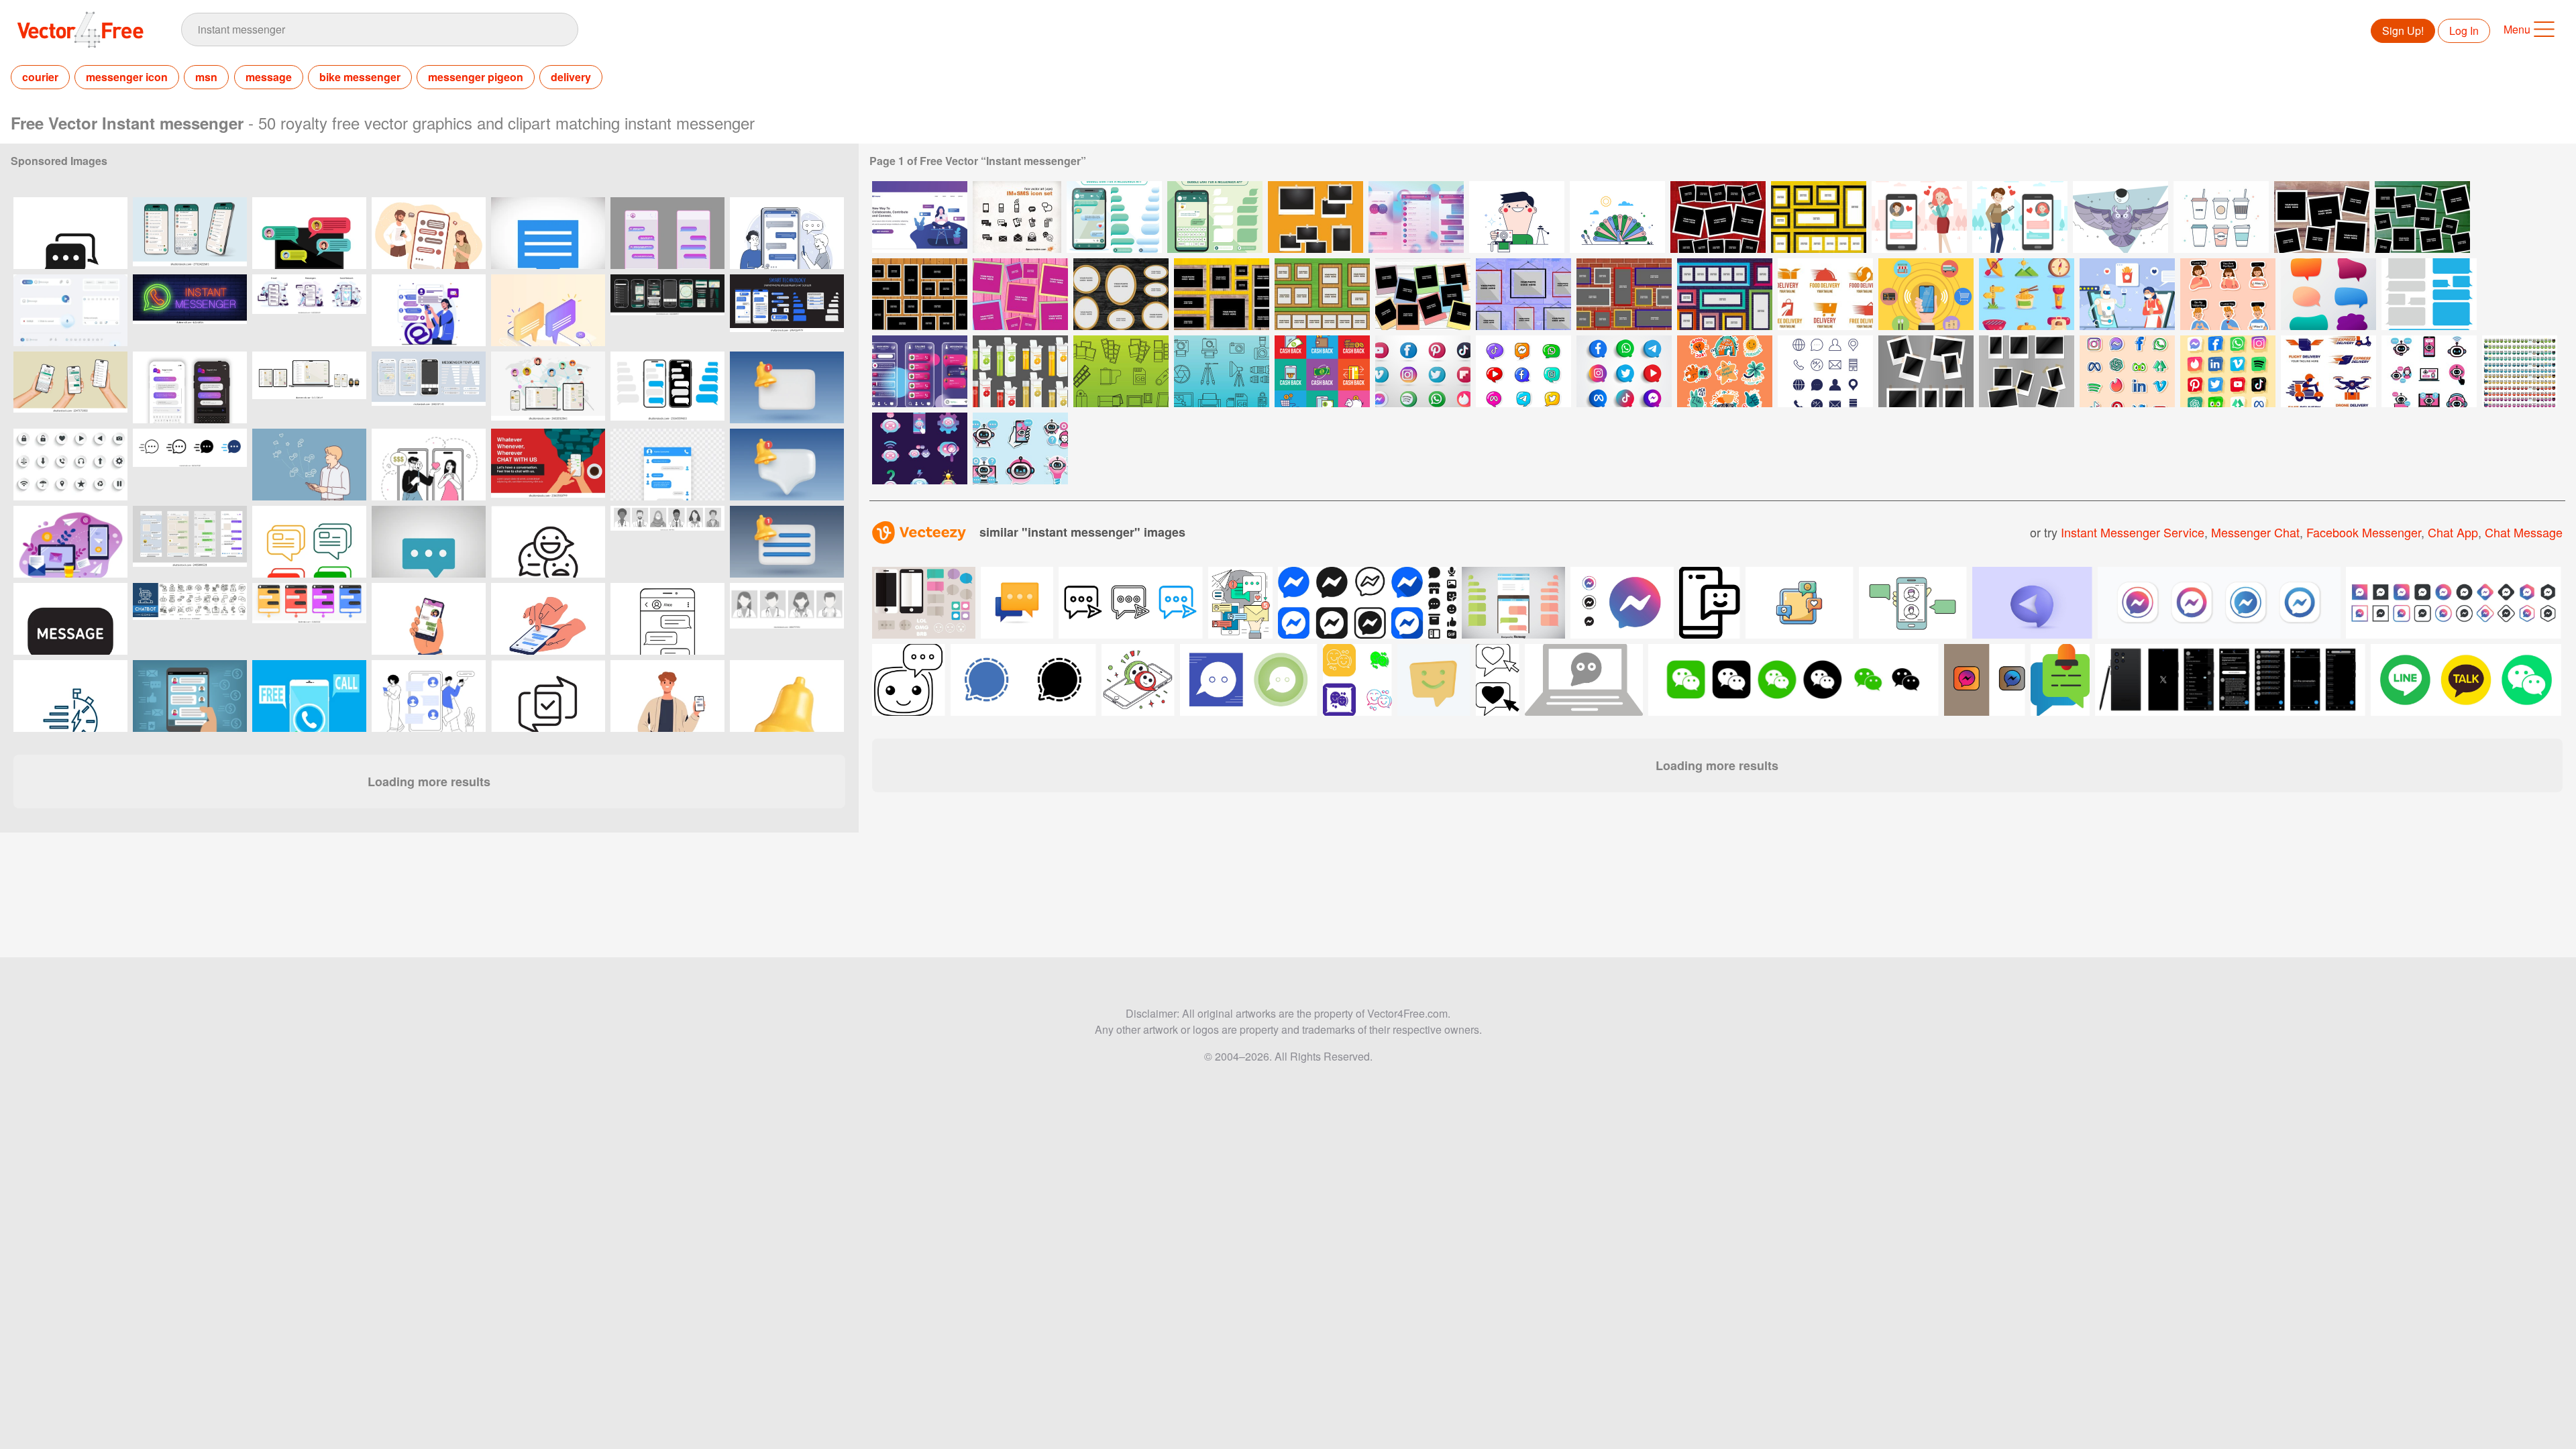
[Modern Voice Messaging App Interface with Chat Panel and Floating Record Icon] (70, 310)
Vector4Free (81, 30)
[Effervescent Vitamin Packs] (1020, 371)
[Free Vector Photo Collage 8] (1423, 294)
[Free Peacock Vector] (1617, 217)
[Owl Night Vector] (2121, 217)
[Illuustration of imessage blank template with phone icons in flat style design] (1513, 603)
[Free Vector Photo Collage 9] (1523, 294)
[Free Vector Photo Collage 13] (1725, 294)
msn (206, 77)
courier (40, 77)
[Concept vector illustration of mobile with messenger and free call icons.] (309, 696)
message (269, 77)
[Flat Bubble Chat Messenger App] (1215, 217)
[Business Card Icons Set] (1825, 371)
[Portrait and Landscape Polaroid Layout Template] (1926, 371)
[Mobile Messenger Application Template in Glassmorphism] (1416, 217)
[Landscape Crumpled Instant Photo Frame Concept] (1316, 217)
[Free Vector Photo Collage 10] (1624, 294)
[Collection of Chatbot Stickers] (1020, 448)
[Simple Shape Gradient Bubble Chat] (2328, 294)
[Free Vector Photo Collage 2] (2422, 217)
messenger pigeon (476, 77)
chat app (2453, 532)
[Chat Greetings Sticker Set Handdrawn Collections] (1725, 371)
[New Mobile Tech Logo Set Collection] (2228, 371)
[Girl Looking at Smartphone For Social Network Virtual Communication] (920, 217)
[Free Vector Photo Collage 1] (2322, 217)
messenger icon (127, 77)
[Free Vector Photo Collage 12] (1819, 217)
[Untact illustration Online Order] (2127, 294)
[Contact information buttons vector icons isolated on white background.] (70, 465)
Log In (2464, 31)
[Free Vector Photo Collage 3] (920, 294)
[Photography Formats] (1121, 371)
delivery (571, 77)
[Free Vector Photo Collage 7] (1322, 294)
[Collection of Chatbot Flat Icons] (2429, 371)
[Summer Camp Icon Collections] (2027, 294)
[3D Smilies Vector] (2520, 371)
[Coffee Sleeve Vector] (2221, 217)
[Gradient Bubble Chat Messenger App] (1114, 217)
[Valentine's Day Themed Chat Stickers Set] (2228, 294)
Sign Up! (2403, 31)
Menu (2517, 29)
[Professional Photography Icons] (1222, 371)
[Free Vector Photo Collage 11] (1718, 217)
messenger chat (2255, 532)
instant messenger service (2133, 532)
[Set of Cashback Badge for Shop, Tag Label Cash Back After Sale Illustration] (1322, 371)
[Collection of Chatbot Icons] (920, 448)
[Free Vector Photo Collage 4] (1020, 294)
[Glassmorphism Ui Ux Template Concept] (920, 371)
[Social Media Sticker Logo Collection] (1523, 371)
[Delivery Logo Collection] (1825, 294)
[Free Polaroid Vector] (1517, 217)
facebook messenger (2364, 532)
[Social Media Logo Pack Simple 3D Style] (1624, 371)
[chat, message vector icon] (548, 233)
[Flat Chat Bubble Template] (2429, 294)
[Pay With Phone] (1926, 294)
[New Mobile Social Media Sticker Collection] (2127, 371)
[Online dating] (1919, 217)
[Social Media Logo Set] (1423, 371)
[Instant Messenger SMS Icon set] (1017, 217)
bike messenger (360, 77)
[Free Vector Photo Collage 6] (1222, 294)
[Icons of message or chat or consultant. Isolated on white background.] (309, 542)
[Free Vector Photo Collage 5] (1121, 294)
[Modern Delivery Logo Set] (2328, 371)
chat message (2524, 532)
